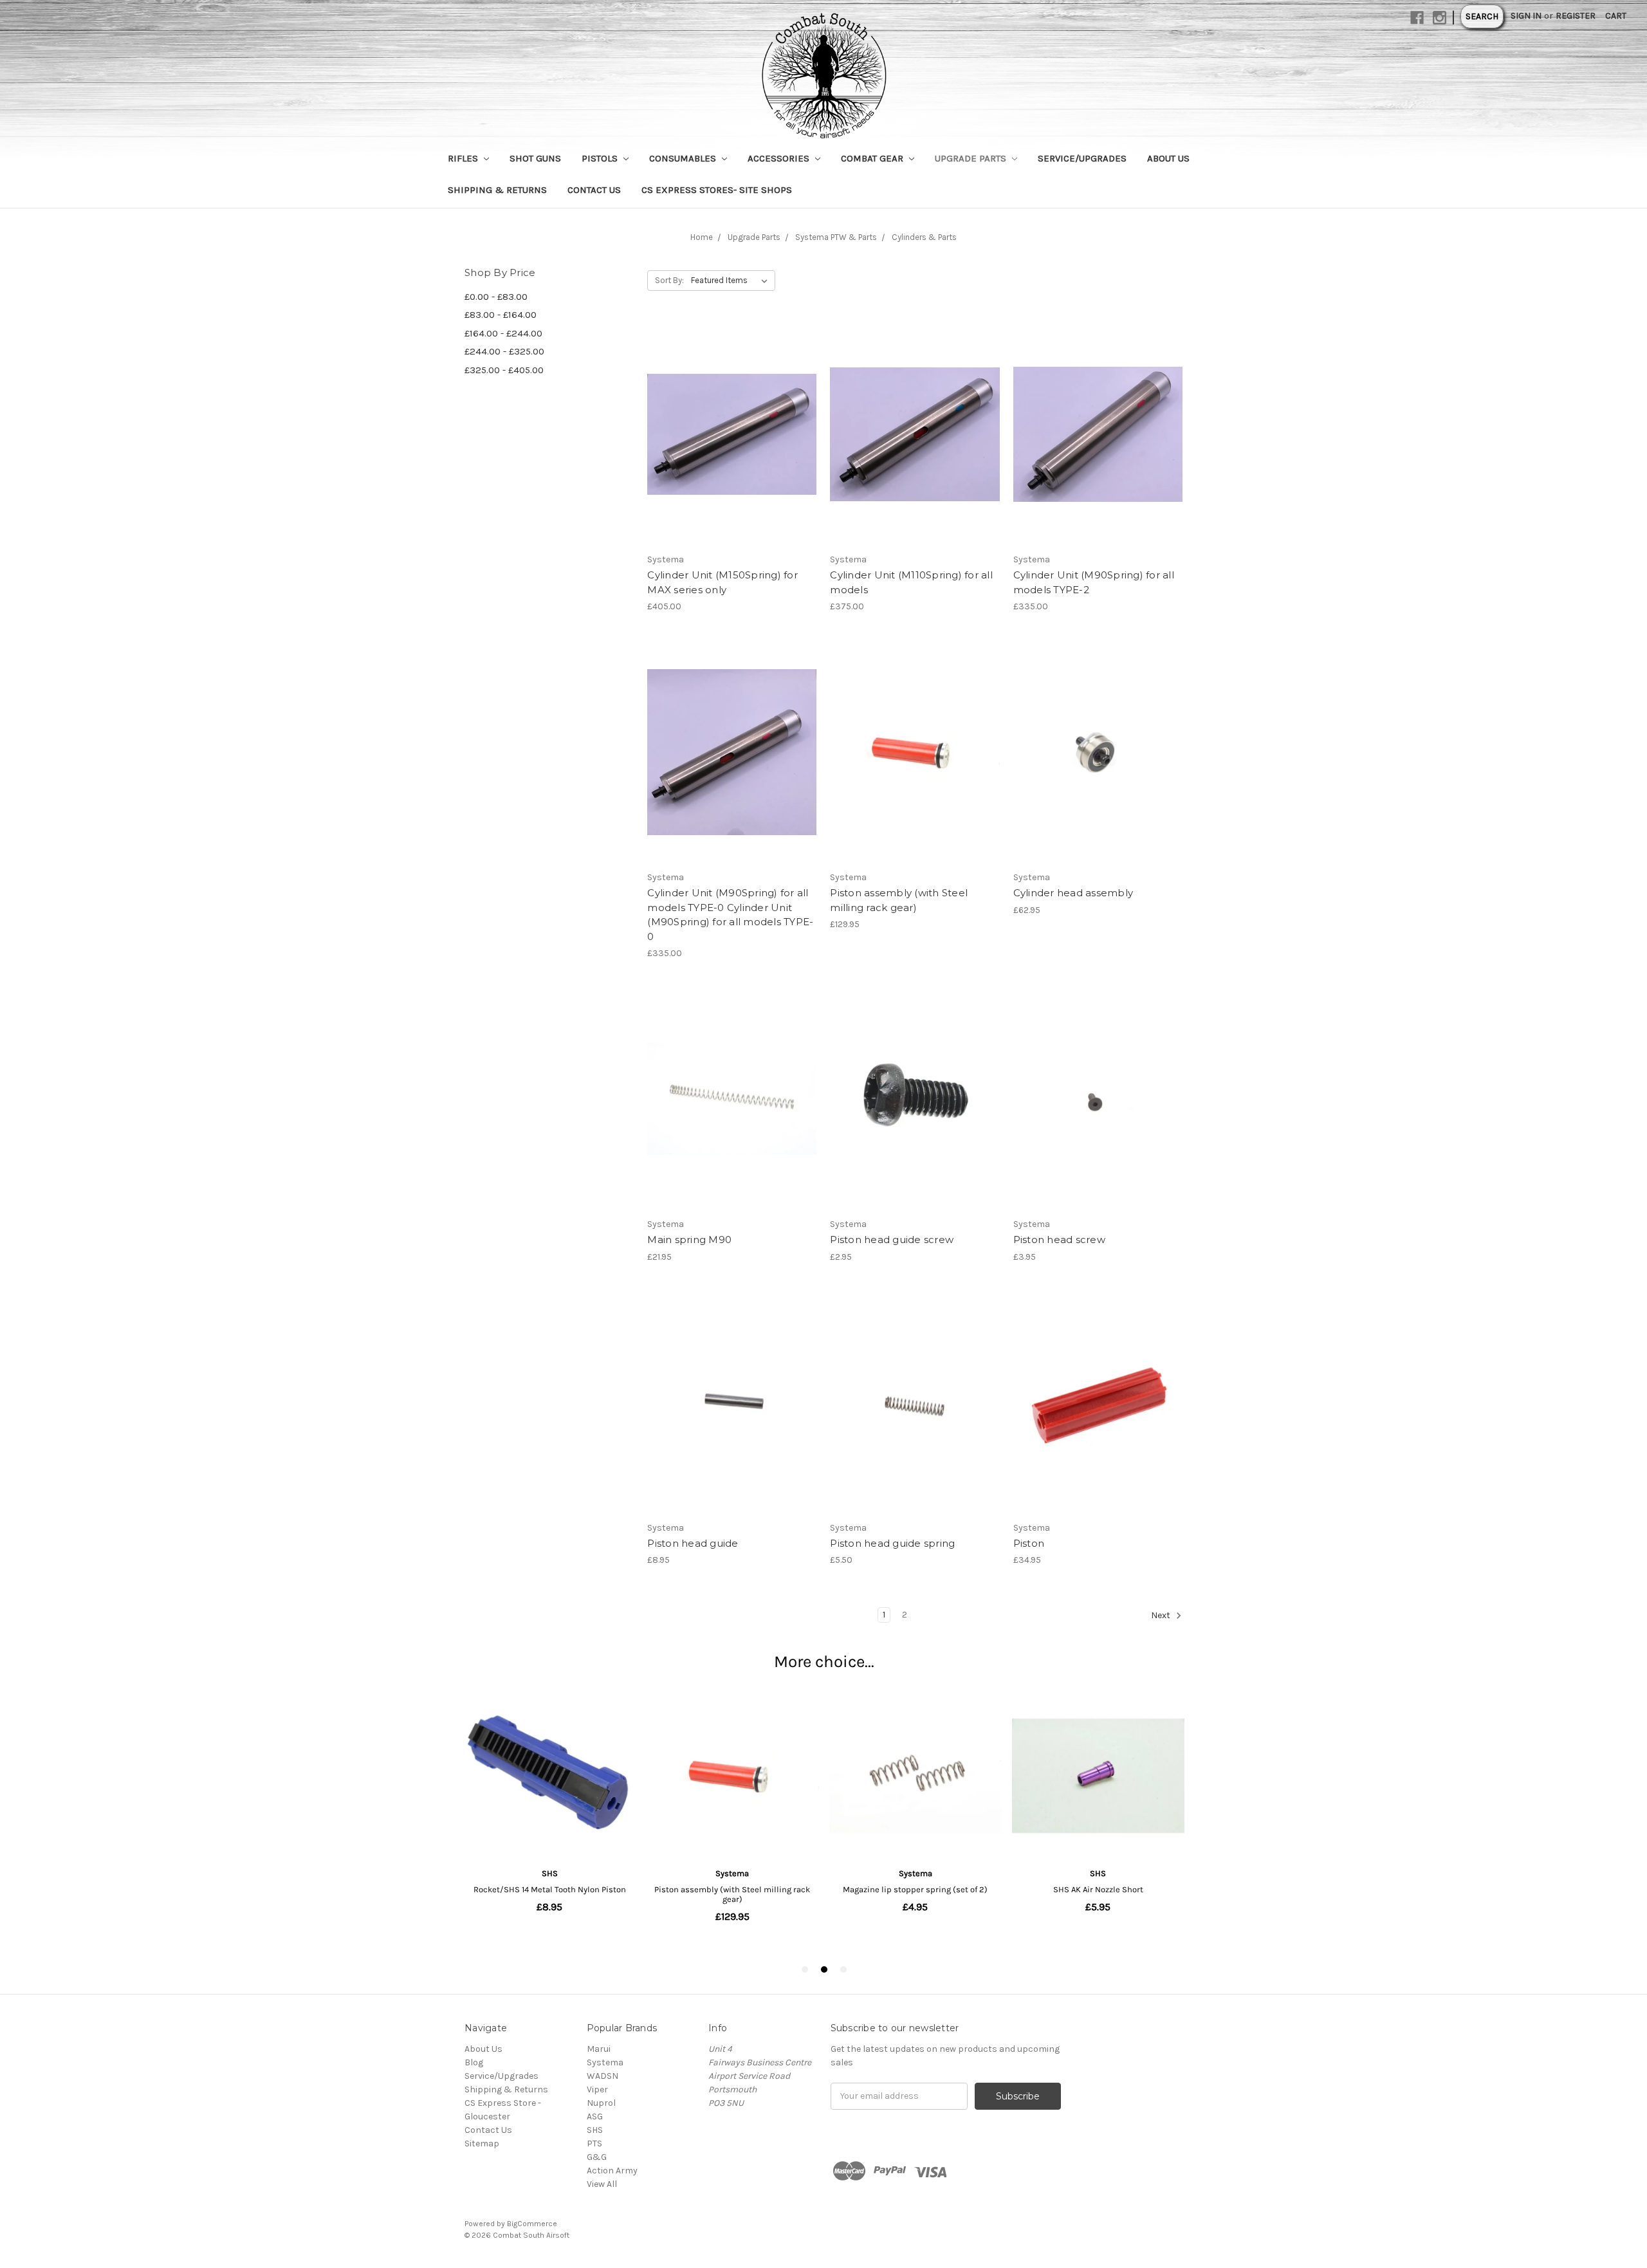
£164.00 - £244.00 (503, 333)
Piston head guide (693, 1543)
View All (602, 2184)
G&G (597, 2157)
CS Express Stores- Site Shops (717, 190)
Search (1482, 16)
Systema (605, 2062)
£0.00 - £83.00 (496, 297)
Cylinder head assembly (1073, 893)
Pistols (601, 158)
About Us (1168, 158)
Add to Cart (915, 457)
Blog (474, 2062)
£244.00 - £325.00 (504, 351)
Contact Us (594, 190)
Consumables (684, 158)
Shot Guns (535, 158)
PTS (594, 2144)
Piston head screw (1059, 1240)
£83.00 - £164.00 (501, 315)
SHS (595, 2130)
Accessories (780, 158)
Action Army (612, 2171)
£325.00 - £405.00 (504, 370)
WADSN (603, 2076)
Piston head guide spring (892, 1543)
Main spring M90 (689, 1240)
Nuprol (601, 2103)
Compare (728, 434)
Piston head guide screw (892, 1240)
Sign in (1526, 16)
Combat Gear (873, 158)
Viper (597, 2089)
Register (1576, 16)
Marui (599, 2049)
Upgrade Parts (972, 158)
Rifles (464, 158)
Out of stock (732, 457)
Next (1162, 1615)
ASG (595, 2116)
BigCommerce (532, 2224)
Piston (1029, 1543)
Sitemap (482, 2144)
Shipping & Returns (497, 190)
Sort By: (669, 280)
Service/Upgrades (1082, 158)
